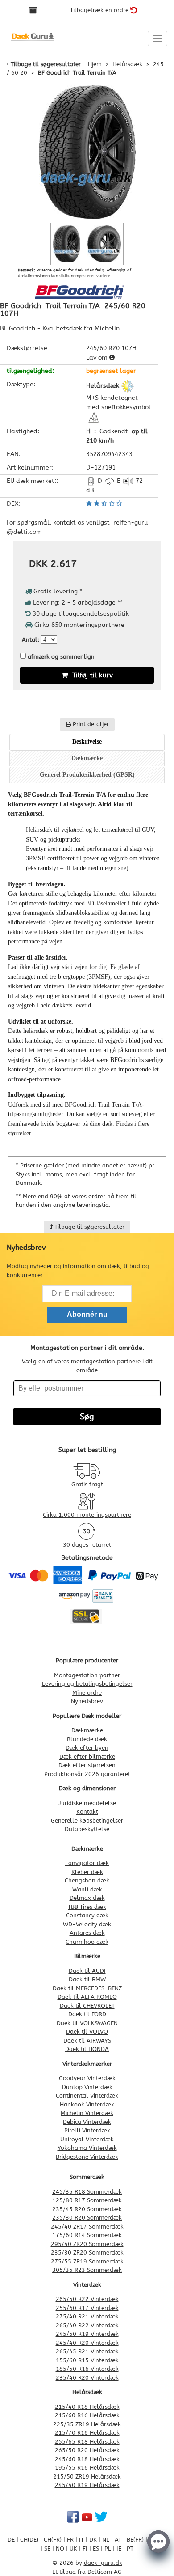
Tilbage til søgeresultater (46, 64)
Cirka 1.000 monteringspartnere (87, 1515)
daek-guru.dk (103, 2563)
